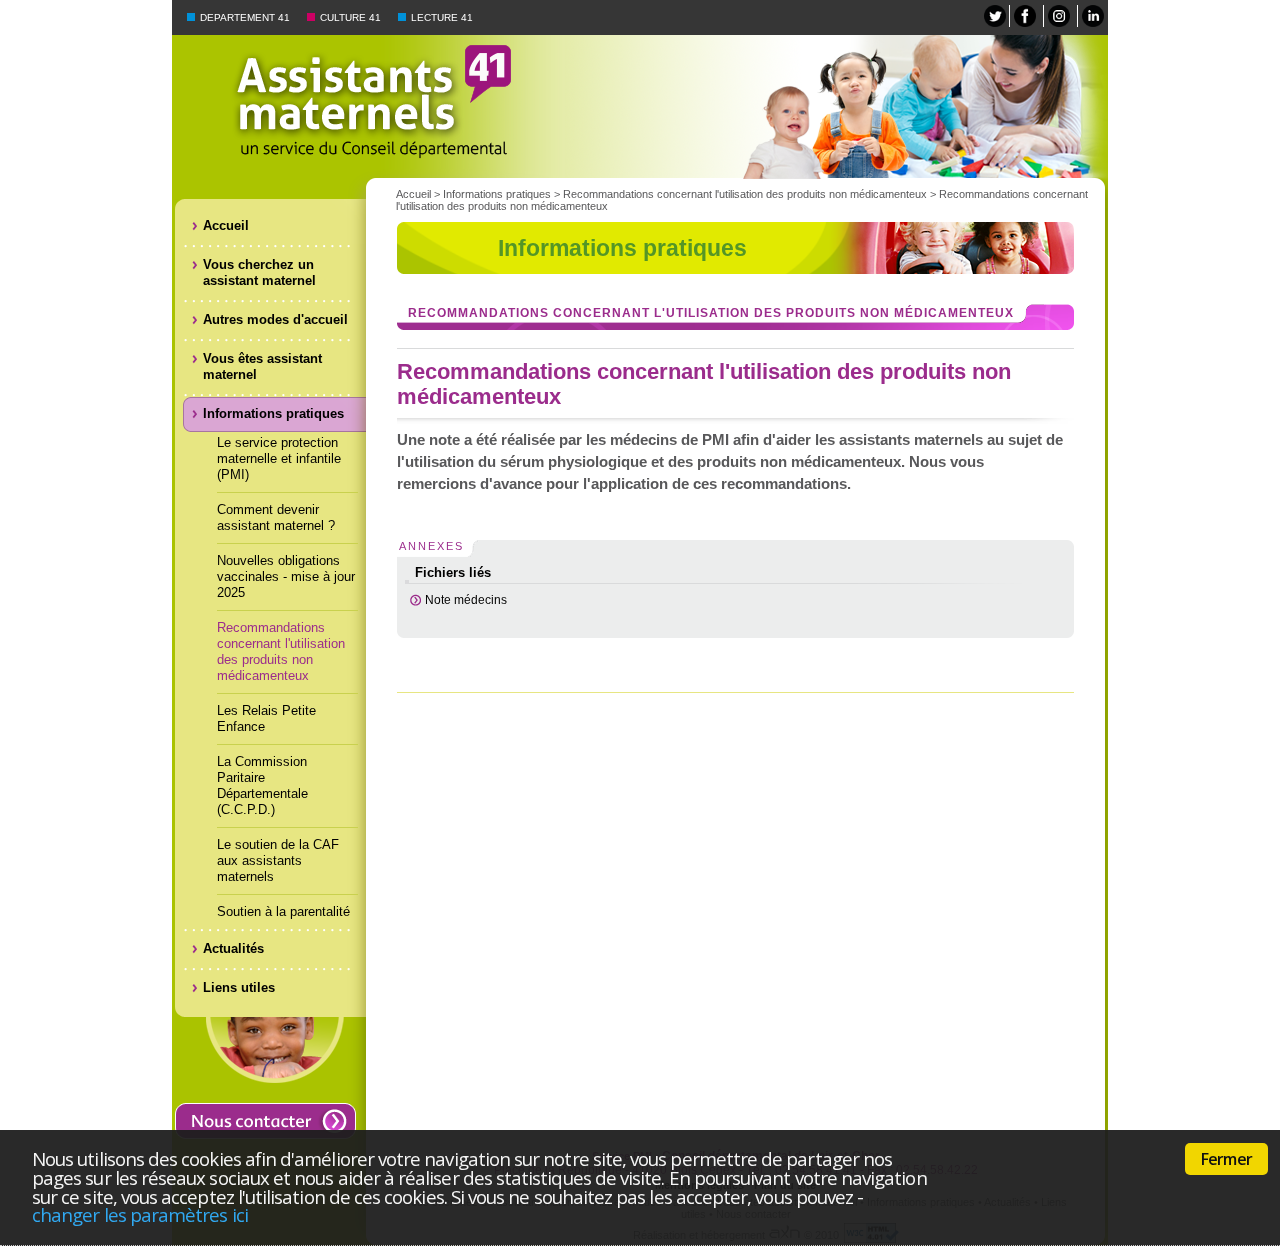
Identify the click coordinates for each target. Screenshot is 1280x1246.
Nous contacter (265, 1121)
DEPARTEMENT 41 (245, 17)
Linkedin (1093, 16)
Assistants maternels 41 (734, 106)
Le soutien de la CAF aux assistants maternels (278, 860)
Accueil (413, 194)
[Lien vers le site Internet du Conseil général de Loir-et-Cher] (271, 100)
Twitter (995, 16)
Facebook (1025, 16)
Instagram (1059, 16)
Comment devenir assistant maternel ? (276, 517)
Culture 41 (350, 17)
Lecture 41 (442, 17)
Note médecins (466, 600)
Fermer (1226, 1159)
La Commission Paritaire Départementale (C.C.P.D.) (262, 785)
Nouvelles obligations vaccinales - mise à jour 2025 (286, 576)
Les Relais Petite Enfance (266, 718)
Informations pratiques (497, 194)
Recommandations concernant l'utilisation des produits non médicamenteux (281, 651)
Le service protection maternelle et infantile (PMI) (279, 458)
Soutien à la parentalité (283, 911)
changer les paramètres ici (140, 1214)
